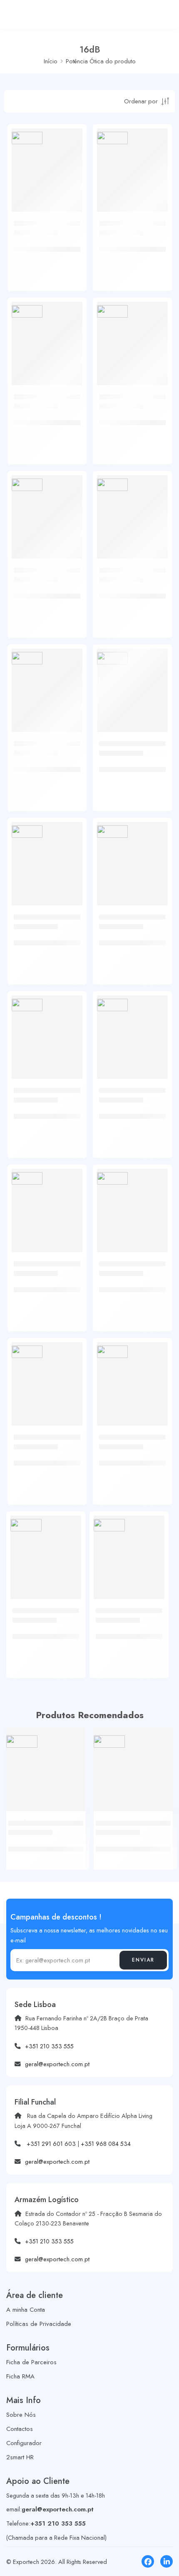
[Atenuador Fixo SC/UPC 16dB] (132, 857)
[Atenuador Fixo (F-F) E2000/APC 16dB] (132, 1378)
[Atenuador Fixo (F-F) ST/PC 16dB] (47, 164)
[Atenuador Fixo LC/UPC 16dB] (132, 684)
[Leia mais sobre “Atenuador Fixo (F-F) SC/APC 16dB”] (70, 730)
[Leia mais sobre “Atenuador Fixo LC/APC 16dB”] (70, 904)
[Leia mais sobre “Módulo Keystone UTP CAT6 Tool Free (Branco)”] (160, 1809)
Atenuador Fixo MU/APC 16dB (132, 1285)
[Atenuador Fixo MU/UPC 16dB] (47, 1204)
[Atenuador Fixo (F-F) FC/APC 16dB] (47, 337)
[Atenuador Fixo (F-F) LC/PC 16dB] (132, 337)
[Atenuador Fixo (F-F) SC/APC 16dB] (47, 684)
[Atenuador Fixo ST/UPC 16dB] (132, 1031)
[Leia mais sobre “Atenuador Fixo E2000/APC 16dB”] (152, 1597)
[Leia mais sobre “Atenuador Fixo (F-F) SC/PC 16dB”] (155, 557)
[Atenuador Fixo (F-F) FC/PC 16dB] (132, 164)
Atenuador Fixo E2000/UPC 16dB (37, 1632)
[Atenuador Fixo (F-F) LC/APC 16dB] (47, 511)
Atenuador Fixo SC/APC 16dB (46, 1112)
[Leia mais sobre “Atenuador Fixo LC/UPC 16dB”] (155, 730)
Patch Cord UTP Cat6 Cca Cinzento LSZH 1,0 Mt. (43, 1844)
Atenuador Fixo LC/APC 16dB (46, 938)
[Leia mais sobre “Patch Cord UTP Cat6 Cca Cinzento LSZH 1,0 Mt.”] (73, 1809)
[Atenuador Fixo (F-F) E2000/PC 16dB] (47, 1378)
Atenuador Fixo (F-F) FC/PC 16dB (126, 245)
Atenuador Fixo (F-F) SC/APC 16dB (41, 765)
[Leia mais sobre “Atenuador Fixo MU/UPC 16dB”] (70, 1250)
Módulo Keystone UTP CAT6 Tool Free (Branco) (129, 1844)
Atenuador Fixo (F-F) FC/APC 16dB (41, 418)
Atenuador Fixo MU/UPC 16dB (47, 1285)
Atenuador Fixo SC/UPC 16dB (132, 938)
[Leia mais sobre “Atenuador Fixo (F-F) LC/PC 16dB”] (155, 383)
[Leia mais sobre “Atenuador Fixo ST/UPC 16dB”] (155, 1077)
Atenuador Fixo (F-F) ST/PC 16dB (41, 245)
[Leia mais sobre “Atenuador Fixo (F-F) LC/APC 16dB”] (70, 557)
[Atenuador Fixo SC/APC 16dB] (47, 1031)
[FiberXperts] (27, 138)
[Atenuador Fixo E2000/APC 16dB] (129, 1551)
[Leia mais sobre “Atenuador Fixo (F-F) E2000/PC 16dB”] (70, 1424)
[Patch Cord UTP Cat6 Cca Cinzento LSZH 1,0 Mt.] (46, 1767)
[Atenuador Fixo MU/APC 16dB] (132, 1204)
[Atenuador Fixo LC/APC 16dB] (47, 857)
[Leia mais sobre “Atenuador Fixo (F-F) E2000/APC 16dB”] (155, 1424)
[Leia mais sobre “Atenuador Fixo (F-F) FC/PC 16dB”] (155, 210)
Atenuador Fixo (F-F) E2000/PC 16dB (41, 1459)
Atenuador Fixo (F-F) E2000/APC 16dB (126, 1459)
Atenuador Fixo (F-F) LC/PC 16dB (126, 418)
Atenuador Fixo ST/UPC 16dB (131, 1112)
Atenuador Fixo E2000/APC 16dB (120, 1632)
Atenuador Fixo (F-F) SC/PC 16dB (126, 592)
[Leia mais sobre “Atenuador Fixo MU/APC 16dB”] (155, 1250)
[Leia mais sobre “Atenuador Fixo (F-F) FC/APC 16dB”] (70, 383)
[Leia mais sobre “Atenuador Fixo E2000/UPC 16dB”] (69, 1597)
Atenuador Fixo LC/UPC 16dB (131, 765)
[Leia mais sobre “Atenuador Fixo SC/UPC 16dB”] (155, 904)
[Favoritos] (74, 170)
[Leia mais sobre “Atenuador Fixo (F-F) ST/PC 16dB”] (70, 210)
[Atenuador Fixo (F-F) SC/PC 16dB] (132, 511)
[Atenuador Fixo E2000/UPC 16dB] (46, 1551)
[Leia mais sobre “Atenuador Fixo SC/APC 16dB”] (70, 1077)
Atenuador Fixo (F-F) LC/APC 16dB (41, 592)
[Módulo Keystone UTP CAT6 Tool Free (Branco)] (133, 1767)
